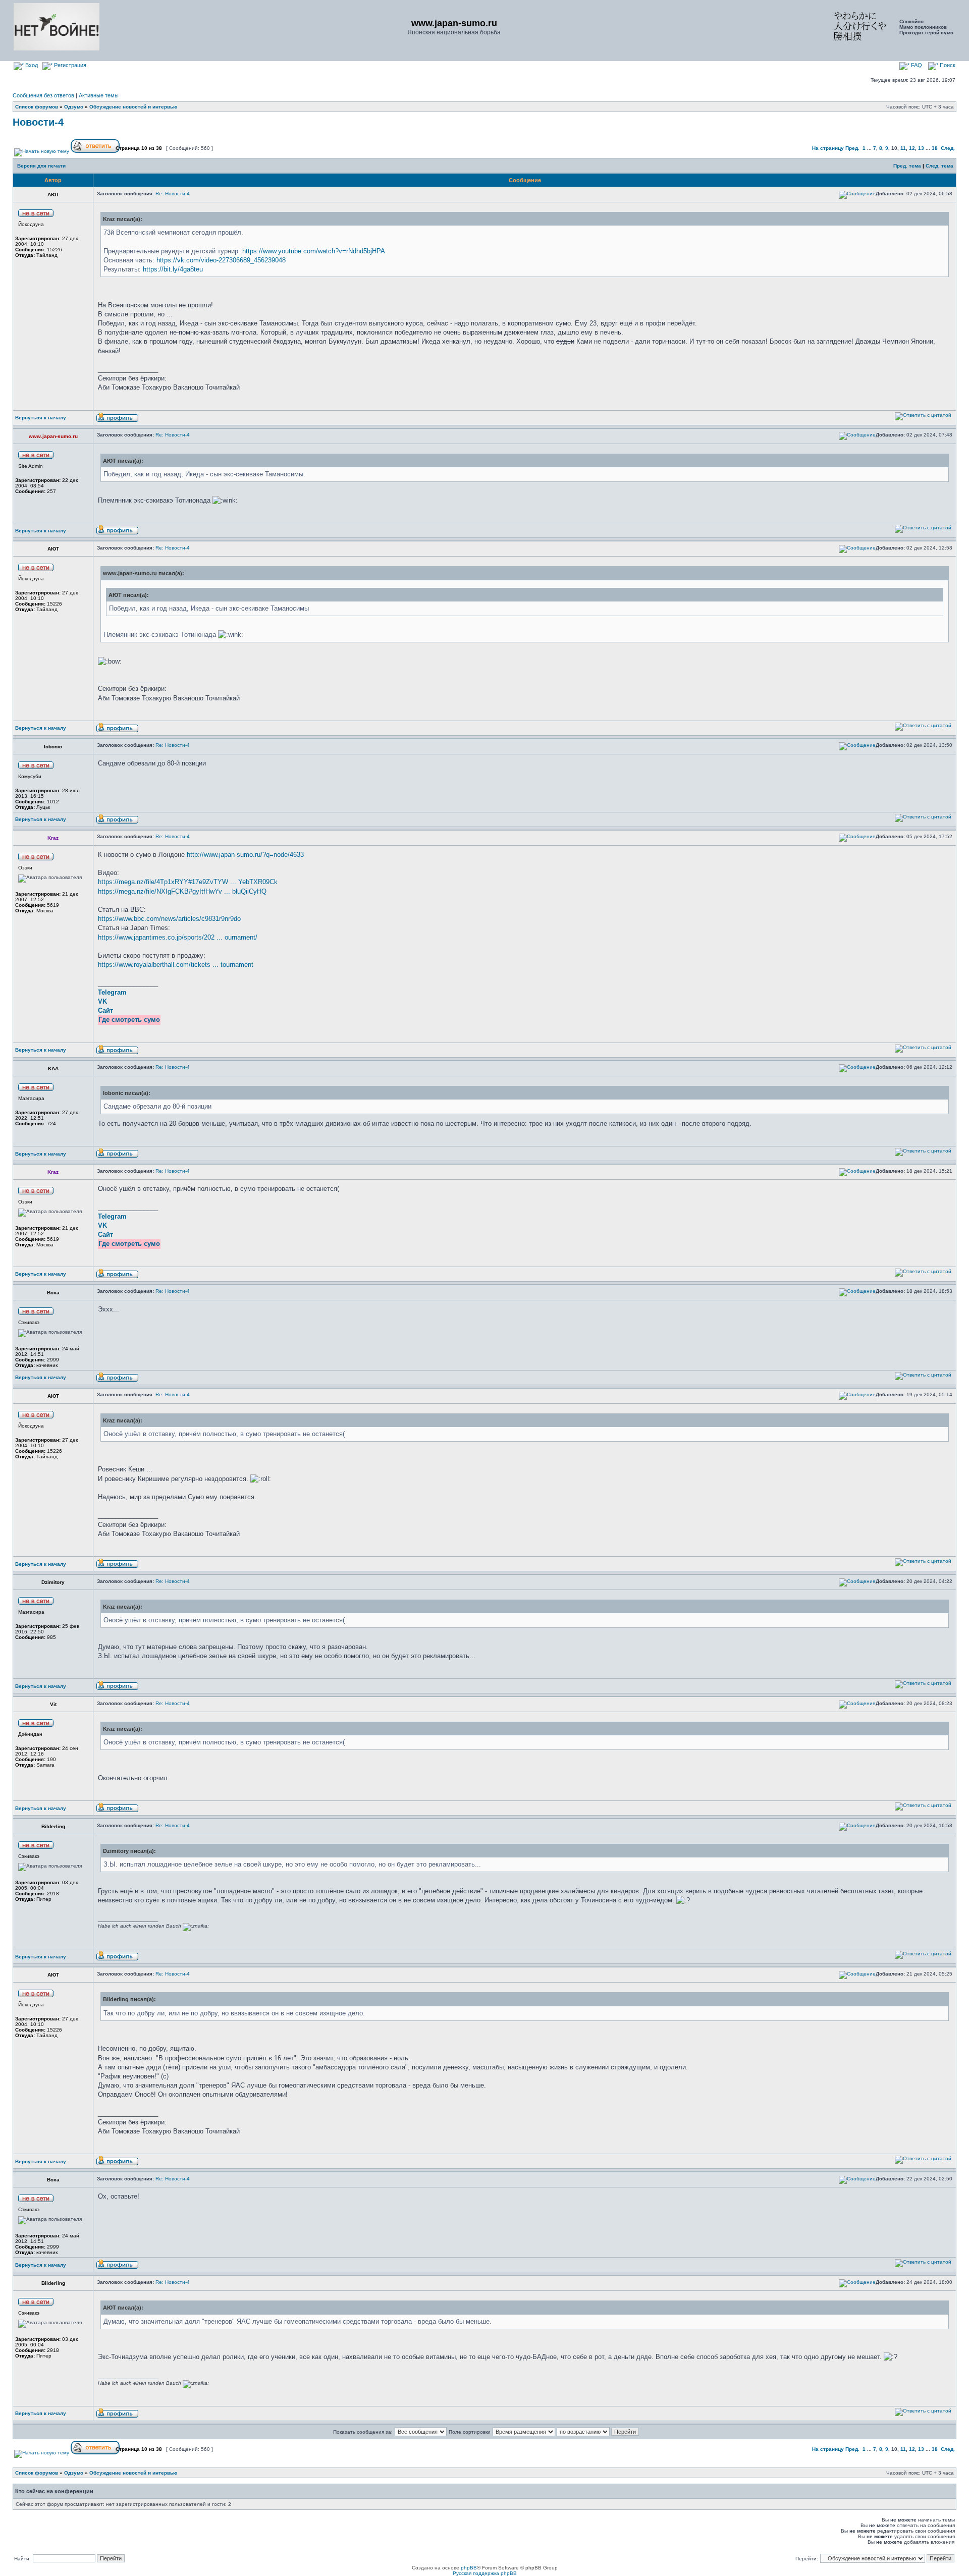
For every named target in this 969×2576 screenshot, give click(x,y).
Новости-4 (38, 122)
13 (921, 148)
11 (903, 148)
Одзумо (74, 107)
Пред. (852, 148)
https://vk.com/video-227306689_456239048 (221, 260)
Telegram (112, 992)
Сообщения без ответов (43, 95)
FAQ (916, 65)
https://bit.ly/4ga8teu (173, 269)
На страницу (828, 148)
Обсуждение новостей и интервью (133, 107)
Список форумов (37, 107)
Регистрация (69, 65)
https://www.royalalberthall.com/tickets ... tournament (176, 965)
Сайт (105, 1010)
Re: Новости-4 (173, 194)
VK (102, 1001)
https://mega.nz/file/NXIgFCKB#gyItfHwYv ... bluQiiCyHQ (182, 891)
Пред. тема (907, 166)
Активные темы (99, 95)
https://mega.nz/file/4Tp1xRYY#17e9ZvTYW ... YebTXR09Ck (188, 882)
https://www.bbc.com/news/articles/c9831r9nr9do (169, 919)
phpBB (469, 2568)
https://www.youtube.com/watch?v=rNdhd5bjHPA (314, 251)
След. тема (939, 166)
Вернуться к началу (41, 418)
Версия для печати (41, 166)
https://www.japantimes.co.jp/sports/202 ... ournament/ (178, 937)
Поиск (947, 65)
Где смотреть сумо (129, 1020)
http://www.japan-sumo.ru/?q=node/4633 (245, 855)
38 (935, 148)
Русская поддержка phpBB (485, 2573)
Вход (31, 65)
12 (912, 148)
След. (948, 148)
